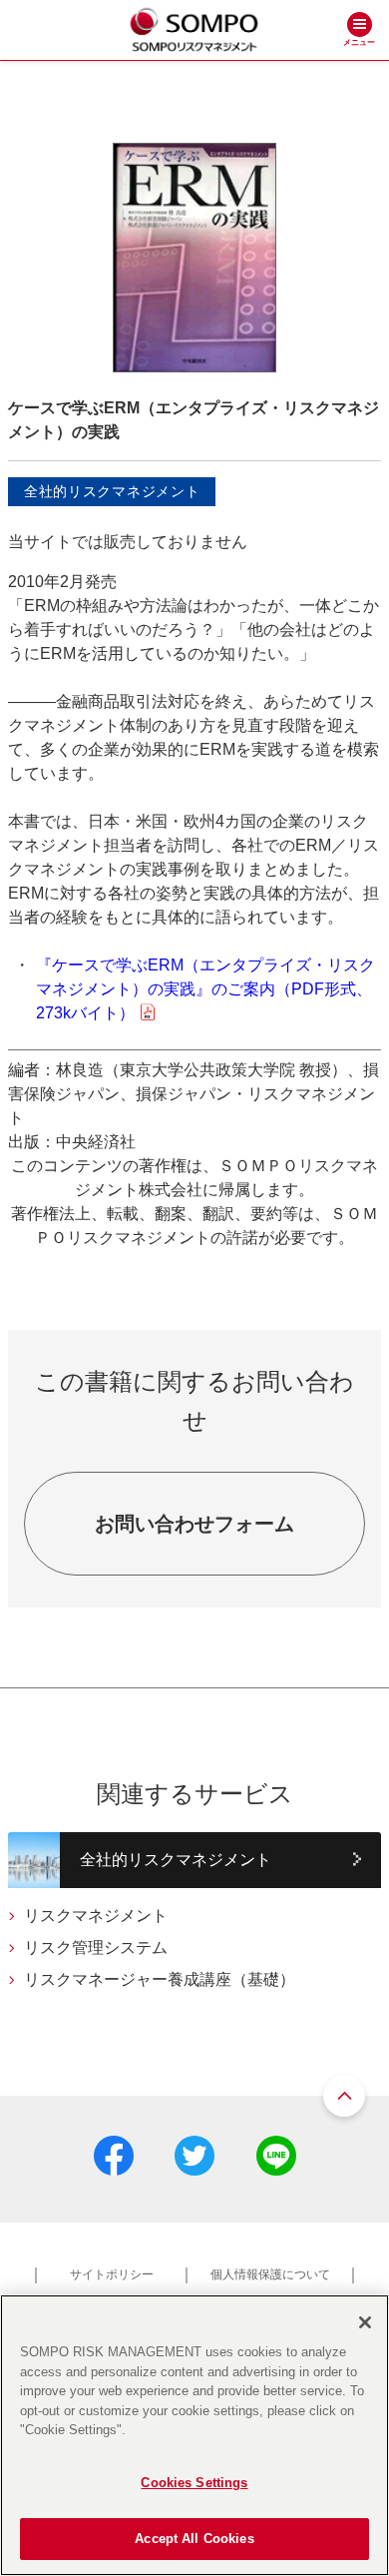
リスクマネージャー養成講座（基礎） (160, 1979)
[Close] (365, 2322)
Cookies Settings (194, 2483)
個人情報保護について (270, 2274)
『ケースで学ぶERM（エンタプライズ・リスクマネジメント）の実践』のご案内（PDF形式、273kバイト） (205, 989)
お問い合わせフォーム (194, 1524)
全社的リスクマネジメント (176, 1860)
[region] (194, 2435)
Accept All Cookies (194, 2539)
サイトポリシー (112, 2274)
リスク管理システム (96, 1947)
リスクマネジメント (96, 1916)
